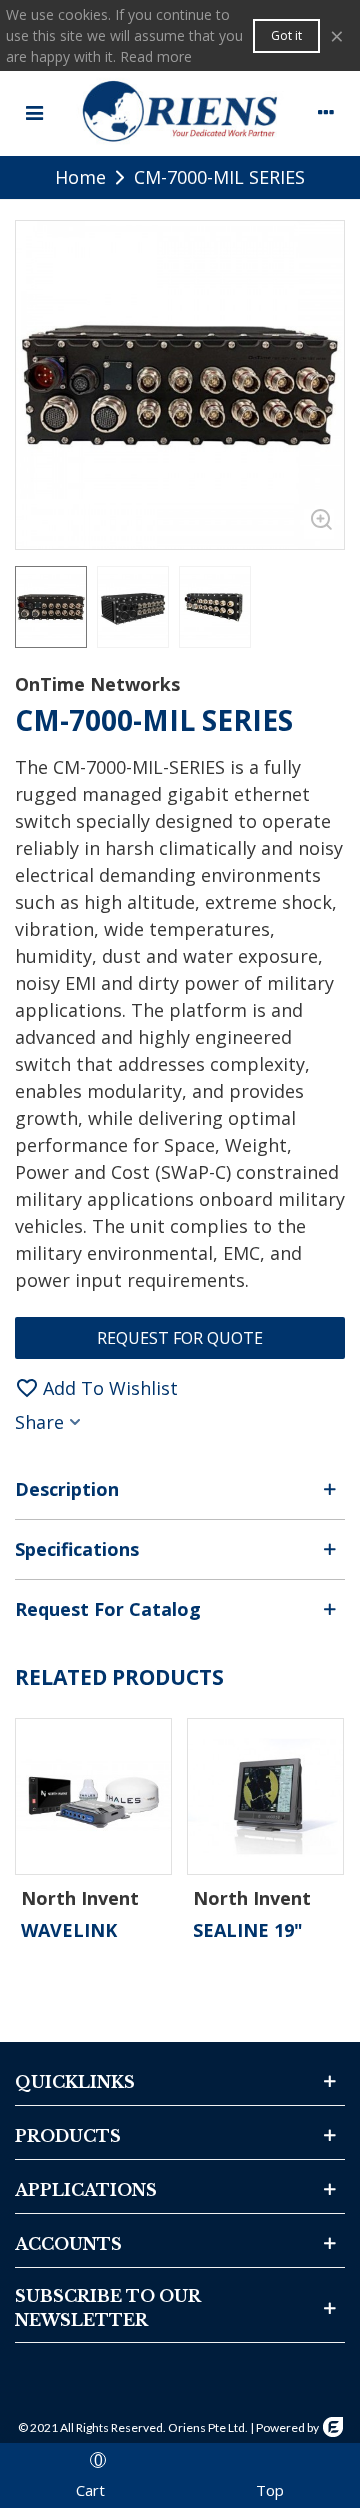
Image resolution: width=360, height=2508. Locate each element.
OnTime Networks (97, 684)
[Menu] (34, 111)
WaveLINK (69, 1930)
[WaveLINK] (93, 1796)
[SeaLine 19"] (265, 1796)
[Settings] (326, 111)
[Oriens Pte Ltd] (180, 111)
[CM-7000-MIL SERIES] (319, 524)
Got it (286, 35)
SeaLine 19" (248, 1930)
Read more (156, 56)
